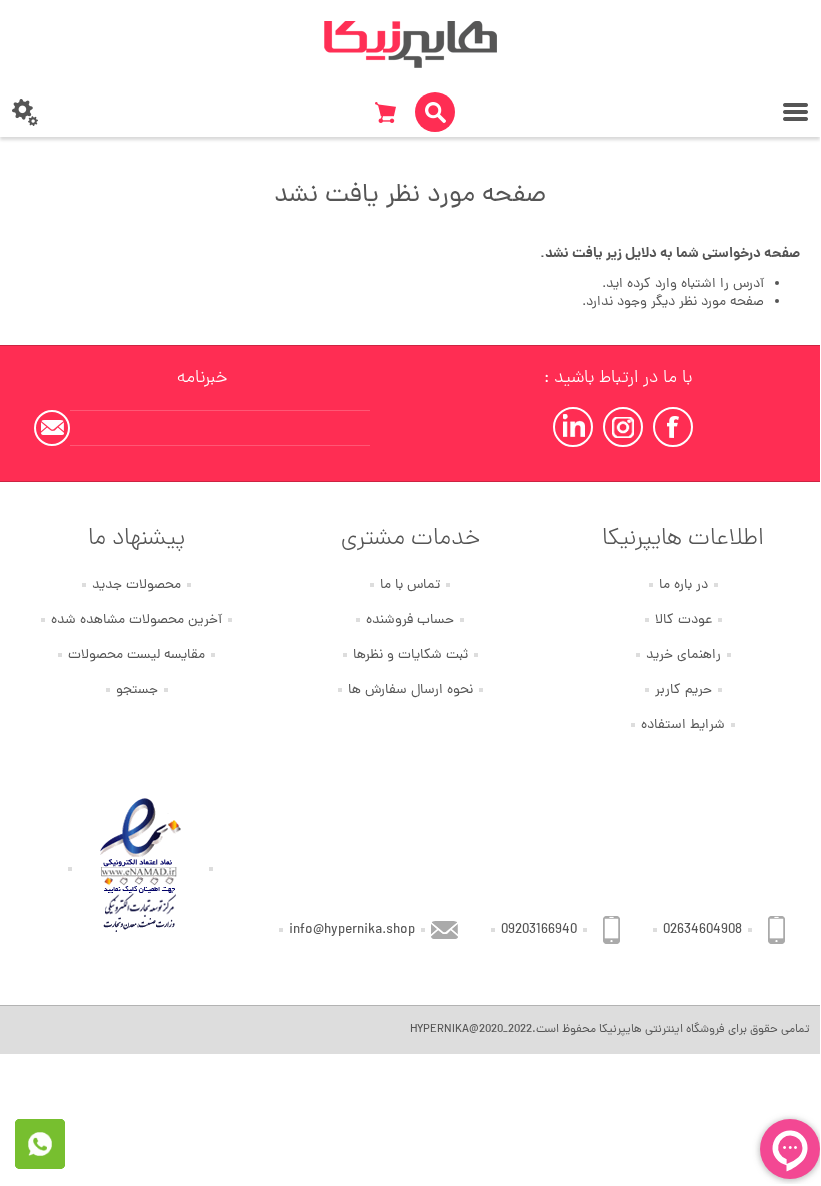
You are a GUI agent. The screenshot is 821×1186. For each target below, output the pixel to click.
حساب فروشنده (410, 620)
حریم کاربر (683, 690)
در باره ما (683, 585)
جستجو (137, 690)
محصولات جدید (136, 585)
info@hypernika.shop (352, 930)
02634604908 (702, 930)
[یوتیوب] (573, 427)
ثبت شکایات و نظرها (410, 655)
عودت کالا (683, 620)
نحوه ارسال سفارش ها (410, 690)
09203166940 (539, 930)
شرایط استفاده (683, 725)
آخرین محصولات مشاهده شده (136, 620)
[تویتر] (623, 427)
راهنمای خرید (683, 655)
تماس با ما (410, 585)
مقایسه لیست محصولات (136, 655)
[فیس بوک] (673, 427)
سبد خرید (385, 112)
